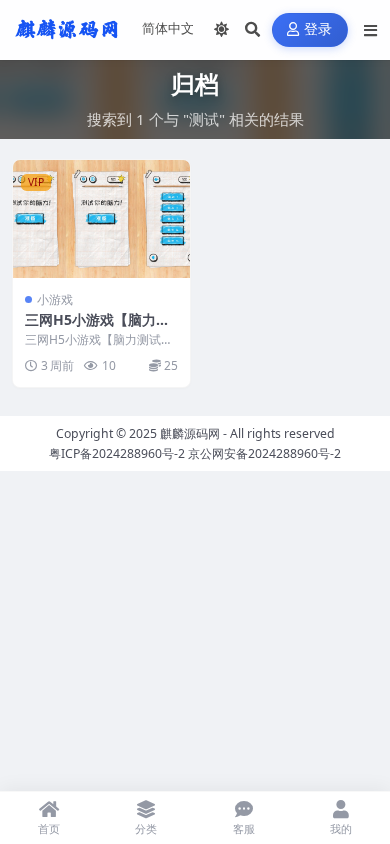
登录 (318, 29)
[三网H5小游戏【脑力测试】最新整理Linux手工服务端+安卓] (101, 219)
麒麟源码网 (190, 433)
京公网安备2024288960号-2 (264, 453)
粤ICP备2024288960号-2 (117, 453)
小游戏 (55, 299)
